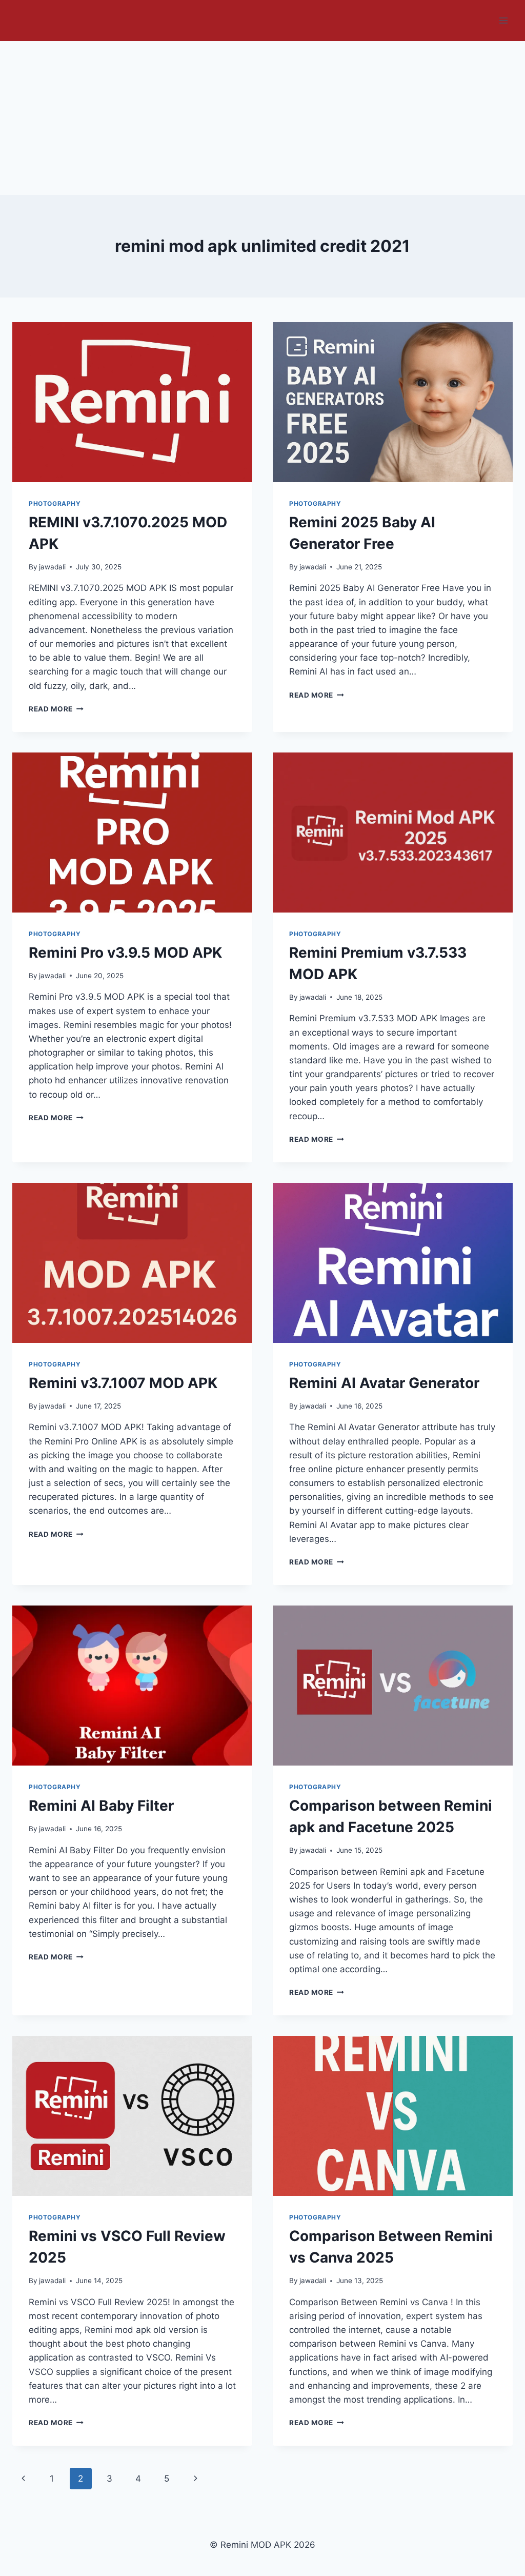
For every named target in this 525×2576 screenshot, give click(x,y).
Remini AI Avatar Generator (384, 1383)
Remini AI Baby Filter (101, 1806)
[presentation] (132, 402)
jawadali (52, 567)
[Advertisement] (262, 118)
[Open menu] (503, 20)
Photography (55, 503)
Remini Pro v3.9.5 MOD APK (125, 953)
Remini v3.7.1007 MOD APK (123, 1383)
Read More (56, 709)
